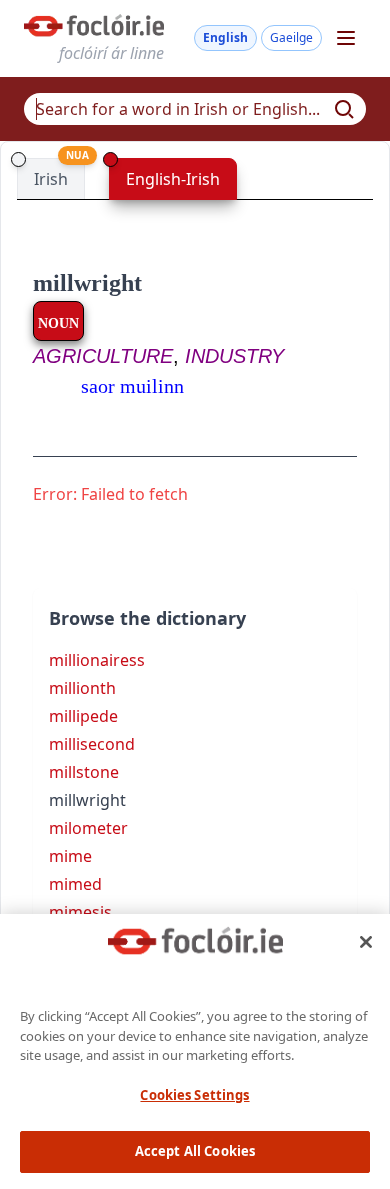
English (225, 37)
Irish (51, 179)
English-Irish (173, 179)
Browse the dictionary (147, 618)
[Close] (366, 942)
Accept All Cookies (195, 1151)
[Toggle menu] (346, 38)
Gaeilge (291, 37)
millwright (87, 283)
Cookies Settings (194, 1095)
